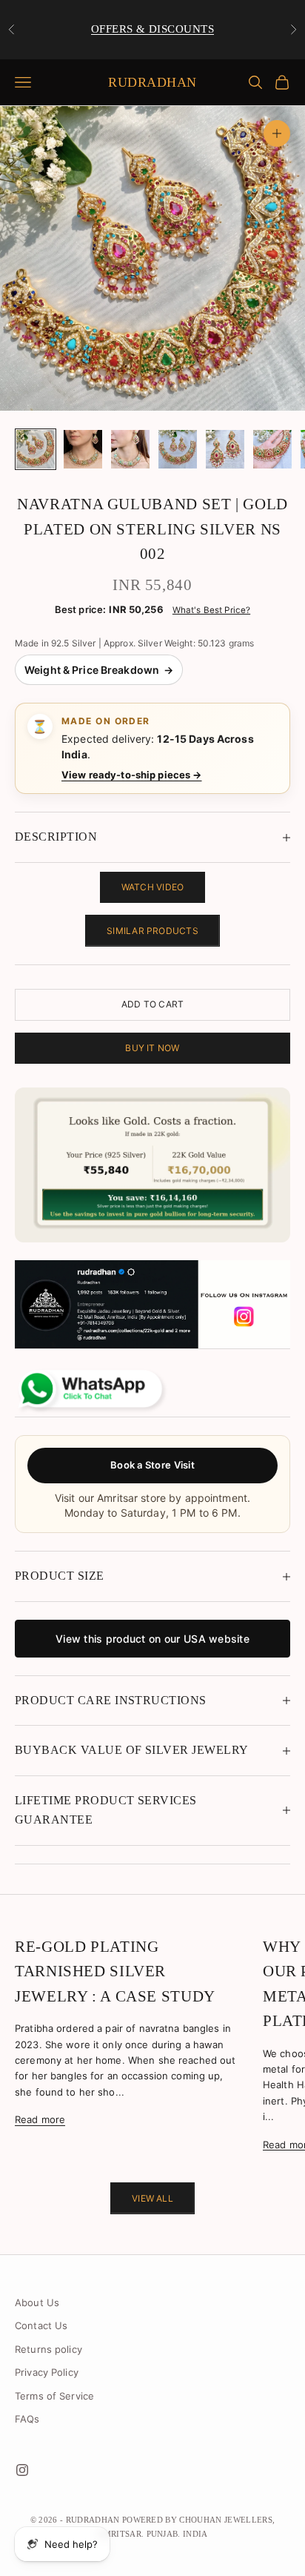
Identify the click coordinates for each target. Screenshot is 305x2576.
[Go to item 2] (83, 449)
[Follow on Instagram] (22, 2470)
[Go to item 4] (178, 449)
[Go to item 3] (130, 449)
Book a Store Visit (152, 1465)
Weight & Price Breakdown (99, 670)
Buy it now (152, 1048)
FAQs (27, 2419)
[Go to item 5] (225, 449)
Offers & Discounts (152, 29)
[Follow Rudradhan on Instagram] (152, 1304)
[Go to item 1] (36, 449)
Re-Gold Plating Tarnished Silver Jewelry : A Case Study (115, 1971)
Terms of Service (54, 2396)
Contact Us (41, 2325)
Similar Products (152, 931)
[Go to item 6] (272, 449)
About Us (37, 2302)
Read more (40, 2119)
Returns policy (48, 2349)
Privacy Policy (47, 2372)
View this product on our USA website (152, 1639)
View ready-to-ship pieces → (132, 775)
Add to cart (153, 1004)
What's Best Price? (211, 610)
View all (152, 2198)
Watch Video (153, 887)
